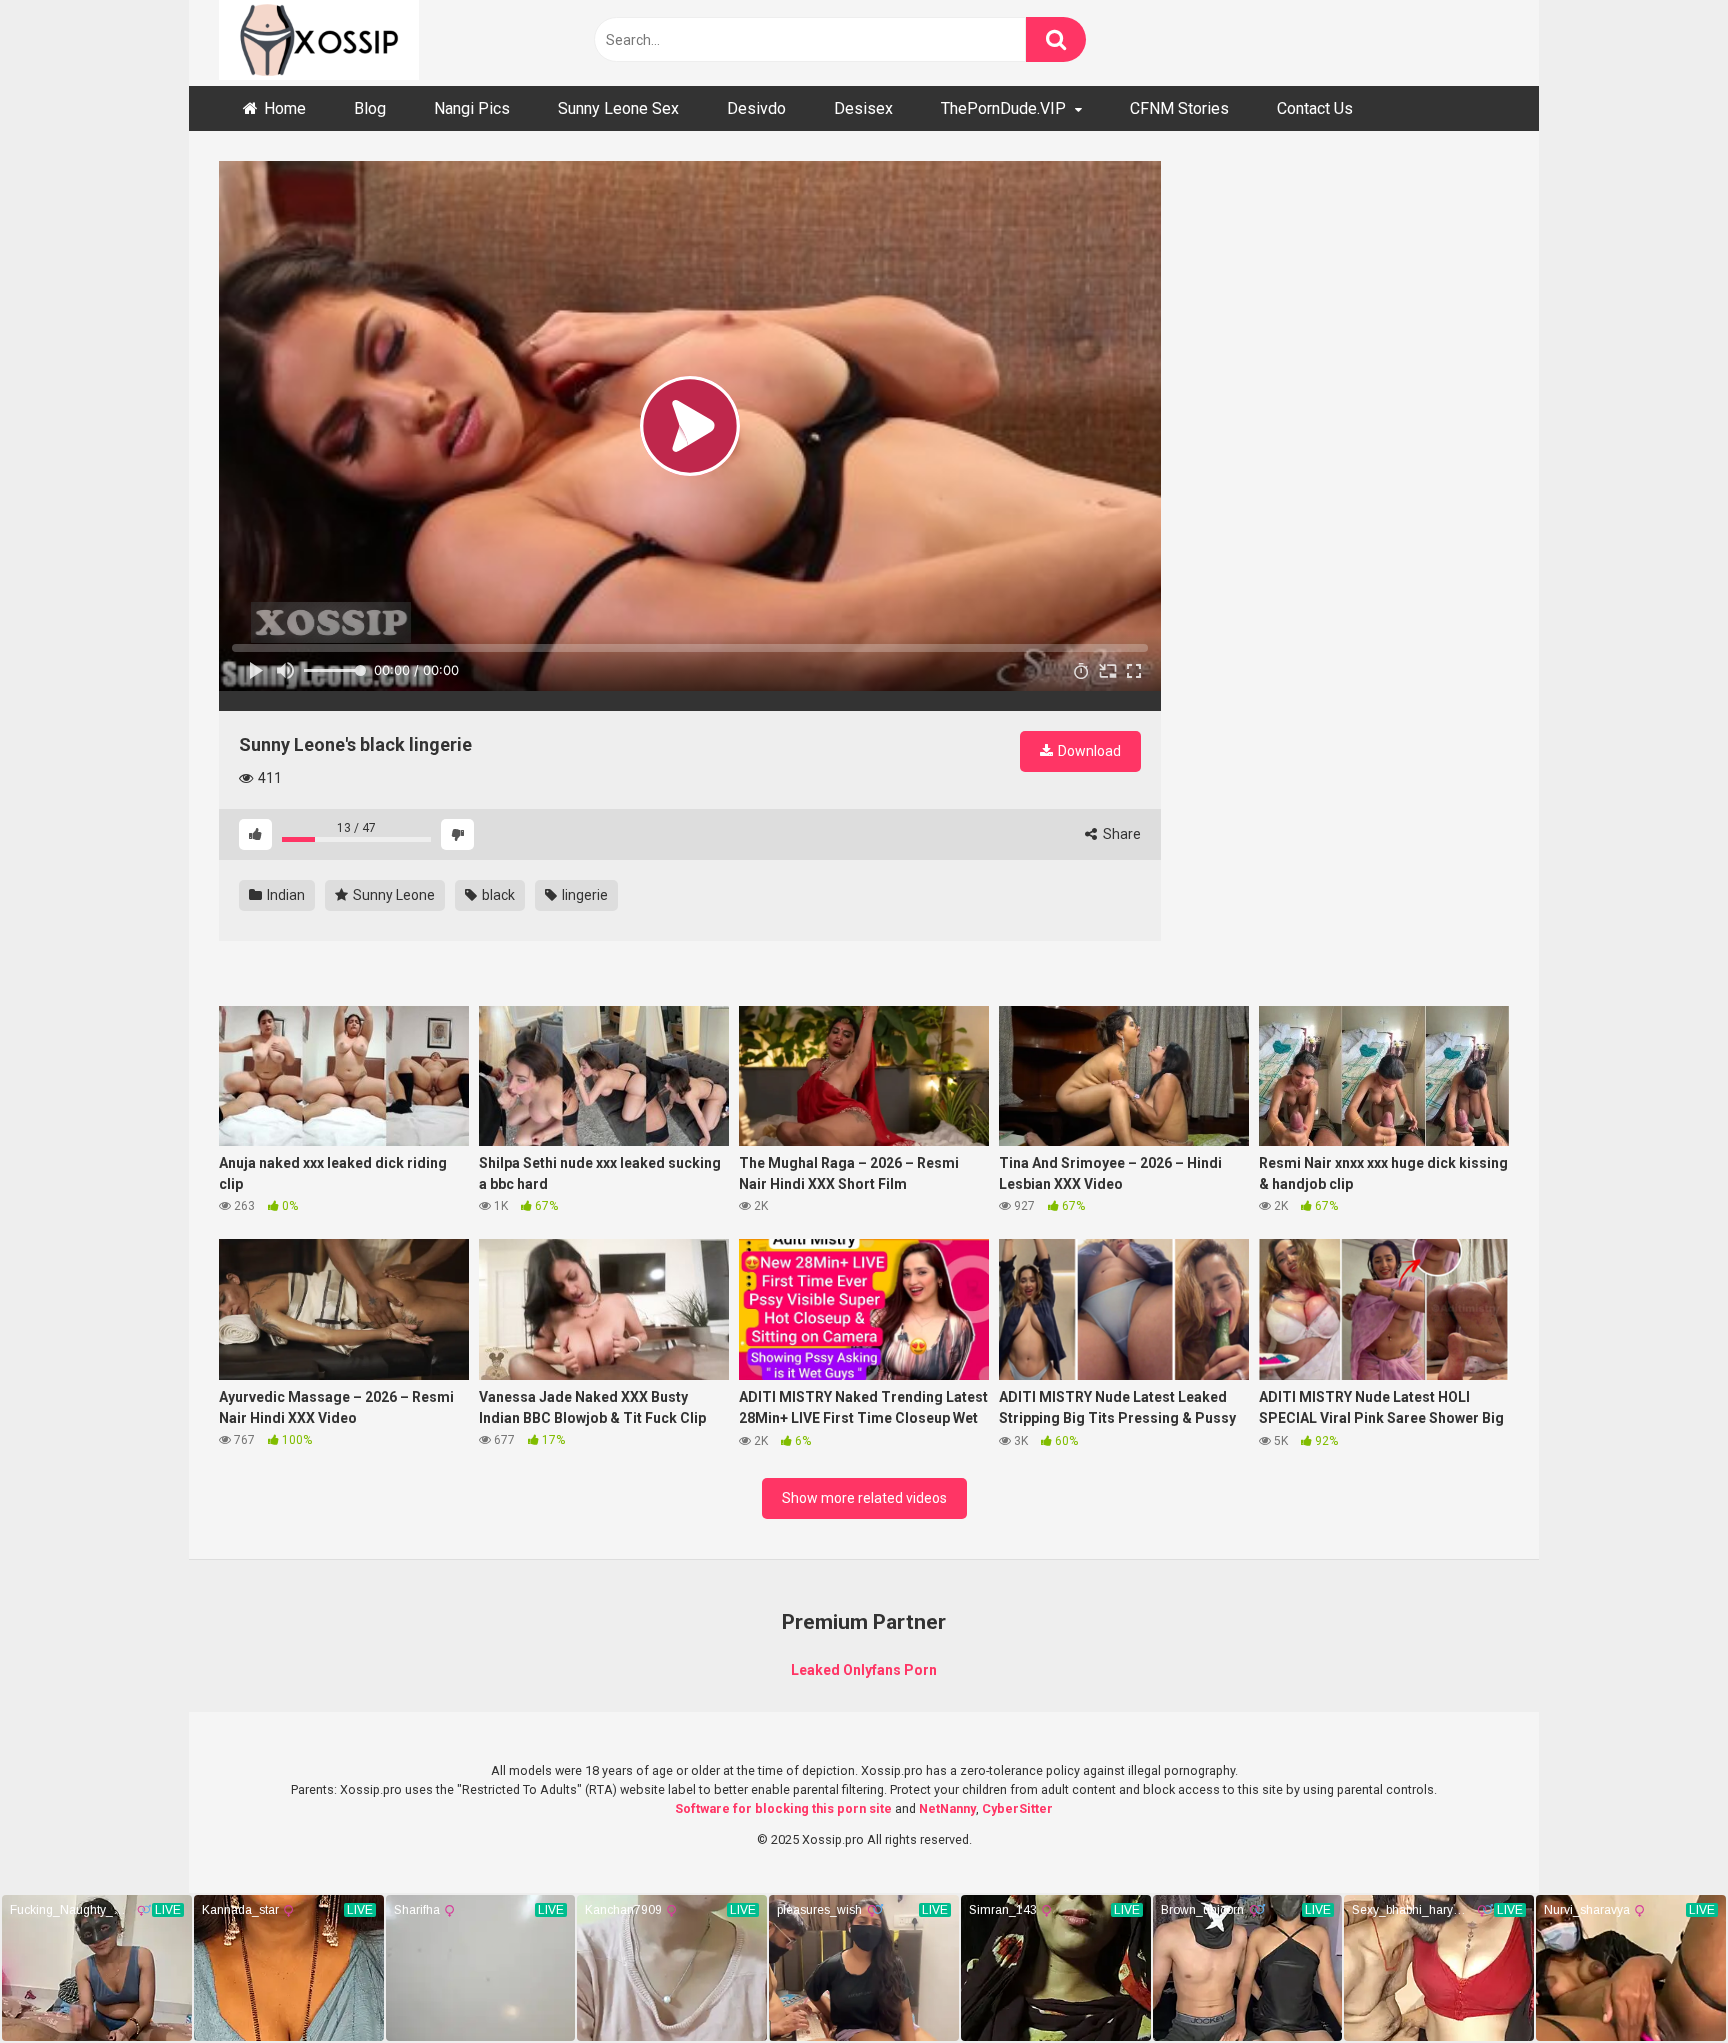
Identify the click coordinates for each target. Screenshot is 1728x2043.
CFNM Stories (1179, 108)
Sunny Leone (392, 895)
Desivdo (756, 108)
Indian (284, 895)
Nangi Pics (472, 108)
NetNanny (947, 1808)
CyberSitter (1017, 1808)
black (497, 895)
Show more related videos (864, 1498)
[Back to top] (1661, 1982)
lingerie (583, 895)
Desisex (863, 108)
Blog (370, 108)
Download (1088, 751)
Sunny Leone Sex (618, 108)
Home (285, 108)
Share (1120, 834)
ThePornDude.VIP (1003, 108)
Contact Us (1315, 108)
